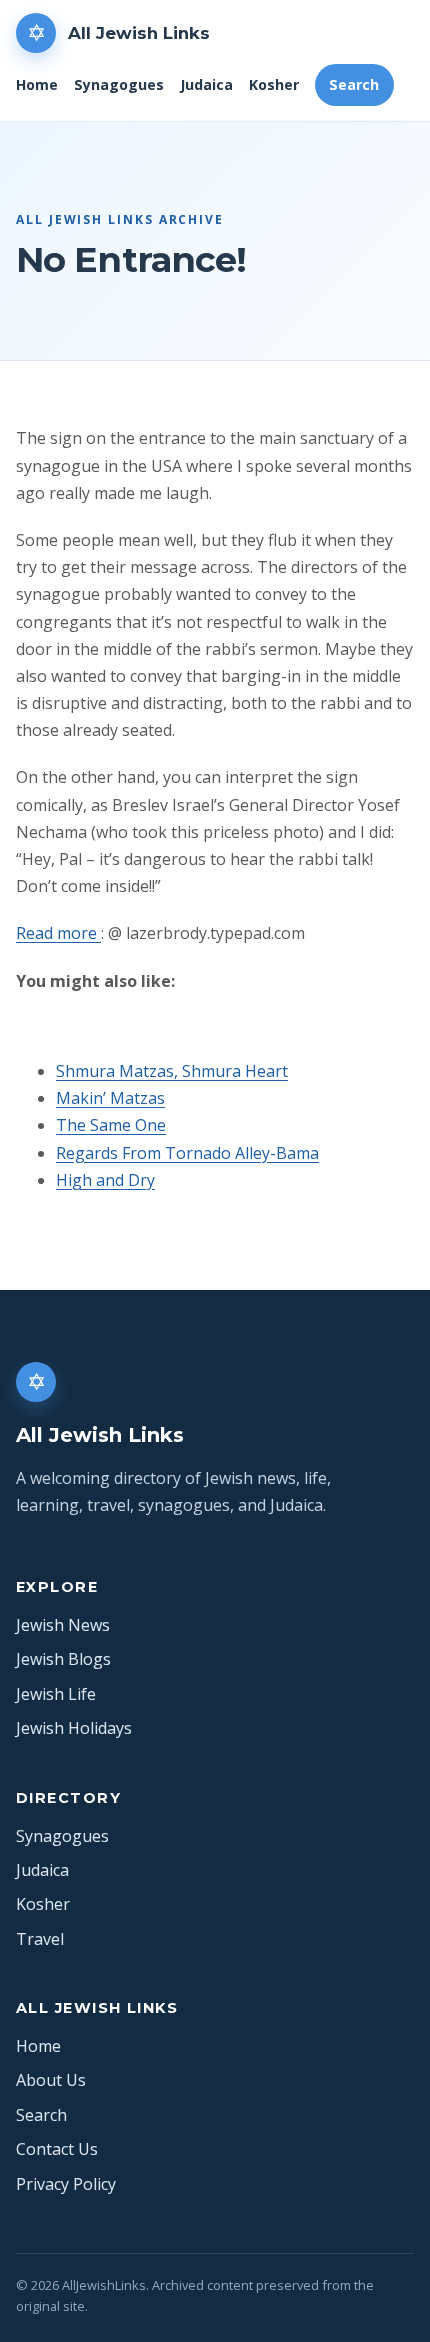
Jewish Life (56, 1694)
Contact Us (57, 2149)
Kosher (274, 84)
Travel (40, 1939)
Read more (58, 933)
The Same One (111, 1125)
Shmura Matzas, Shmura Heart (172, 1071)
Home (37, 84)
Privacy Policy (66, 2184)
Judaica (206, 84)
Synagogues (119, 84)
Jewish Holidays (74, 1728)
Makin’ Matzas (110, 1098)
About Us (51, 2080)
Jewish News (63, 1625)
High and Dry (105, 1180)
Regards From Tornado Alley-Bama (187, 1153)
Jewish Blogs (63, 1659)
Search (354, 84)
